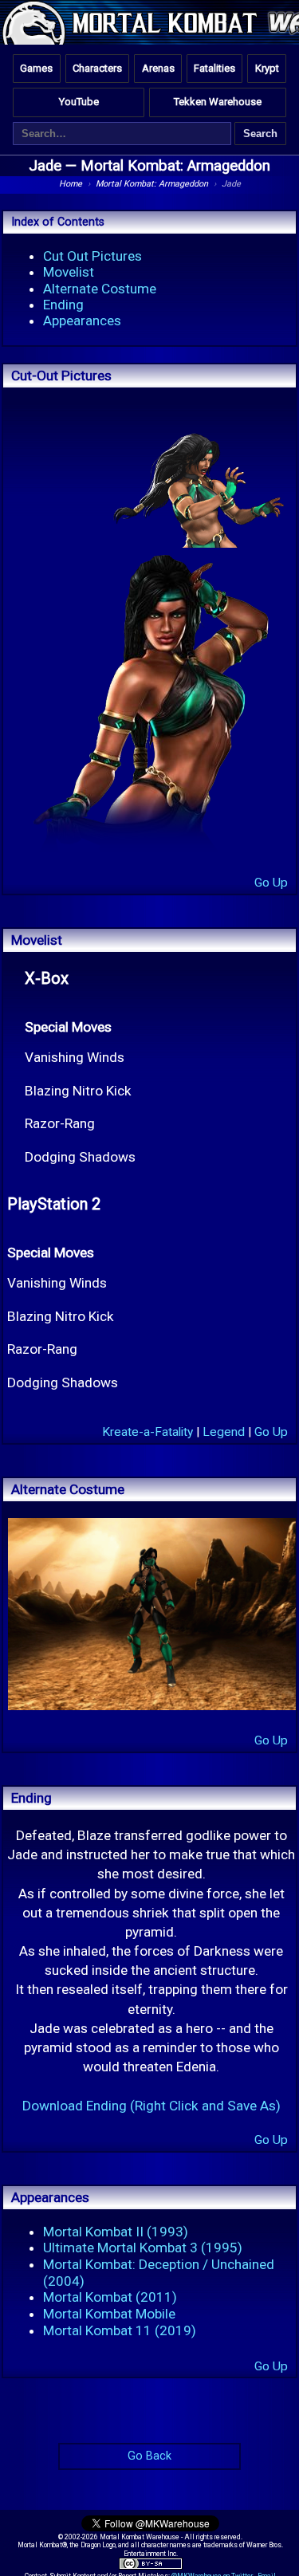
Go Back (149, 2456)
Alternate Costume (100, 289)
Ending (63, 305)
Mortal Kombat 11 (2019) (120, 2330)
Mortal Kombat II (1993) (116, 2232)
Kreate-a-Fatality (148, 1432)
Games (36, 68)
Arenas (158, 68)
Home (71, 184)
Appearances (82, 321)
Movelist (69, 272)
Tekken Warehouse (218, 102)
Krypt (267, 68)
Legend (224, 1432)
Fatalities (214, 68)
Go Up (271, 883)
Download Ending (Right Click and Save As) (151, 2106)
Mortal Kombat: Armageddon (175, 166)
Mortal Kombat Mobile (109, 2314)
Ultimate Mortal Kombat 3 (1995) (143, 2248)
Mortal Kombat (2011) (110, 2297)
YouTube (79, 102)
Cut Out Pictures (92, 256)
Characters (97, 68)
